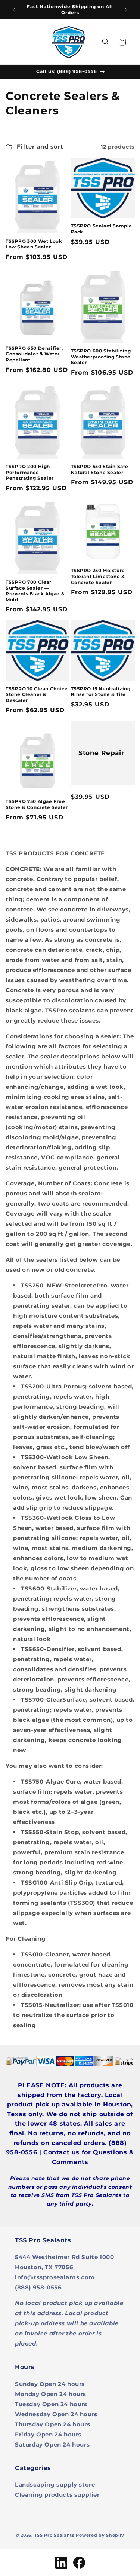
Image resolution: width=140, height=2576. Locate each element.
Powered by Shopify (100, 2535)
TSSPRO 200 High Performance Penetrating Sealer (30, 472)
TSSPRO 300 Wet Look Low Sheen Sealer (34, 244)
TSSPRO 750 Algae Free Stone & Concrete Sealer (37, 804)
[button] (15, 42)
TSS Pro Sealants (55, 2535)
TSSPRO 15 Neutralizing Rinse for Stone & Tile (101, 692)
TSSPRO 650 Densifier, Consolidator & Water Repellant (34, 354)
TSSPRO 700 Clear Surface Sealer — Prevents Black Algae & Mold (35, 591)
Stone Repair (101, 753)
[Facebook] (79, 2563)
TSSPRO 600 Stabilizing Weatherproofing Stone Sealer (101, 357)
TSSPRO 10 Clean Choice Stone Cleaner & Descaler (37, 694)
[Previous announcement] (14, 10)
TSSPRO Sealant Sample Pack (102, 229)
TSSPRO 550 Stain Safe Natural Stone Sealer (100, 469)
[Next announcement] (126, 10)
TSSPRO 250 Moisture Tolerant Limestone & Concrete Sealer (98, 576)
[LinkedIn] (61, 2563)
